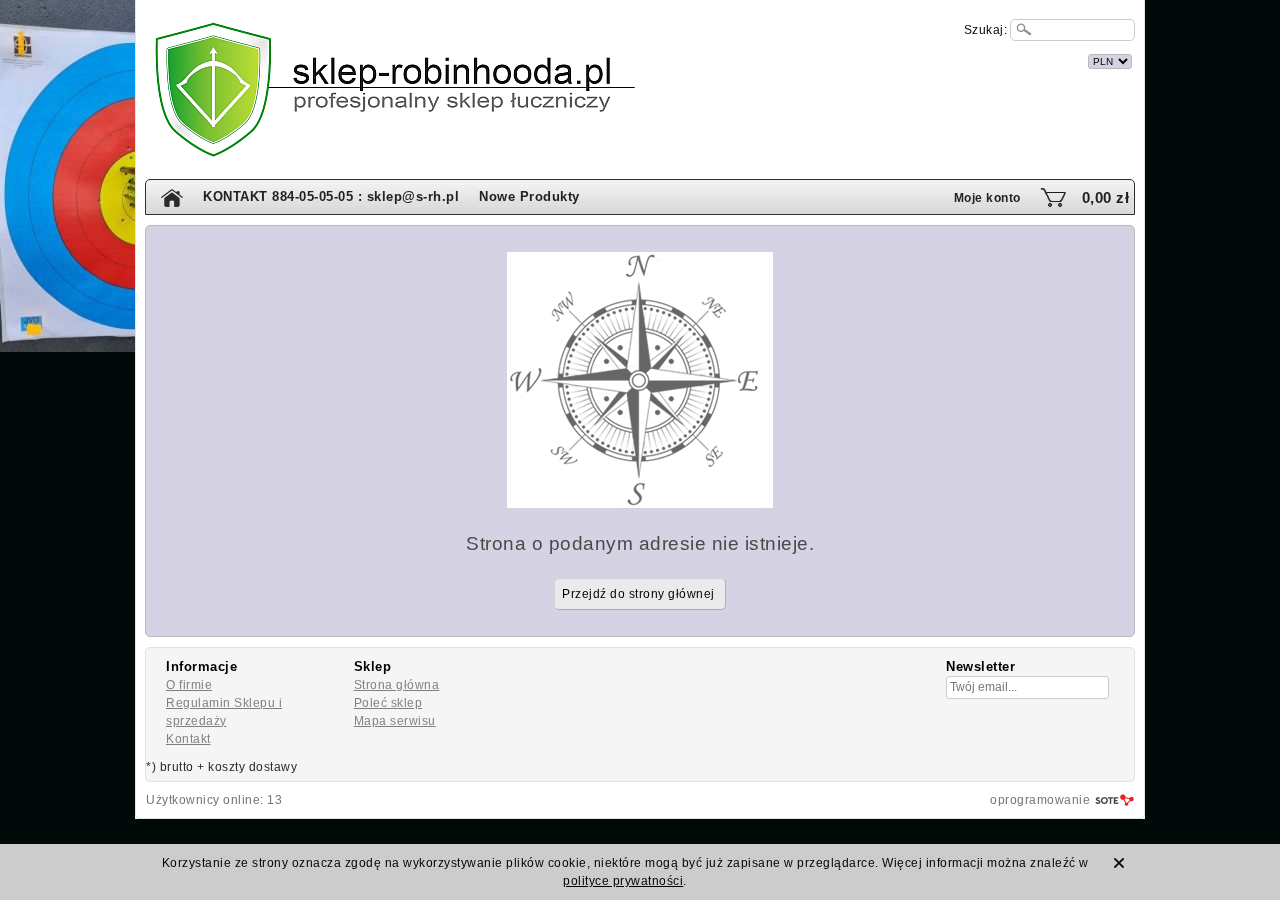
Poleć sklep (388, 703)
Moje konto (987, 198)
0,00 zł (1106, 197)
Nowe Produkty (529, 196)
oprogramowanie (1040, 800)
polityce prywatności (623, 881)
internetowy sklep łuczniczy (729, 58)
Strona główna (397, 685)
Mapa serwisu (395, 721)
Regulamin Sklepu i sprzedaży (224, 712)
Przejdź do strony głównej (638, 594)
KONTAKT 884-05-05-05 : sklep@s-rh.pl (331, 196)
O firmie (189, 685)
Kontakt (188, 739)
